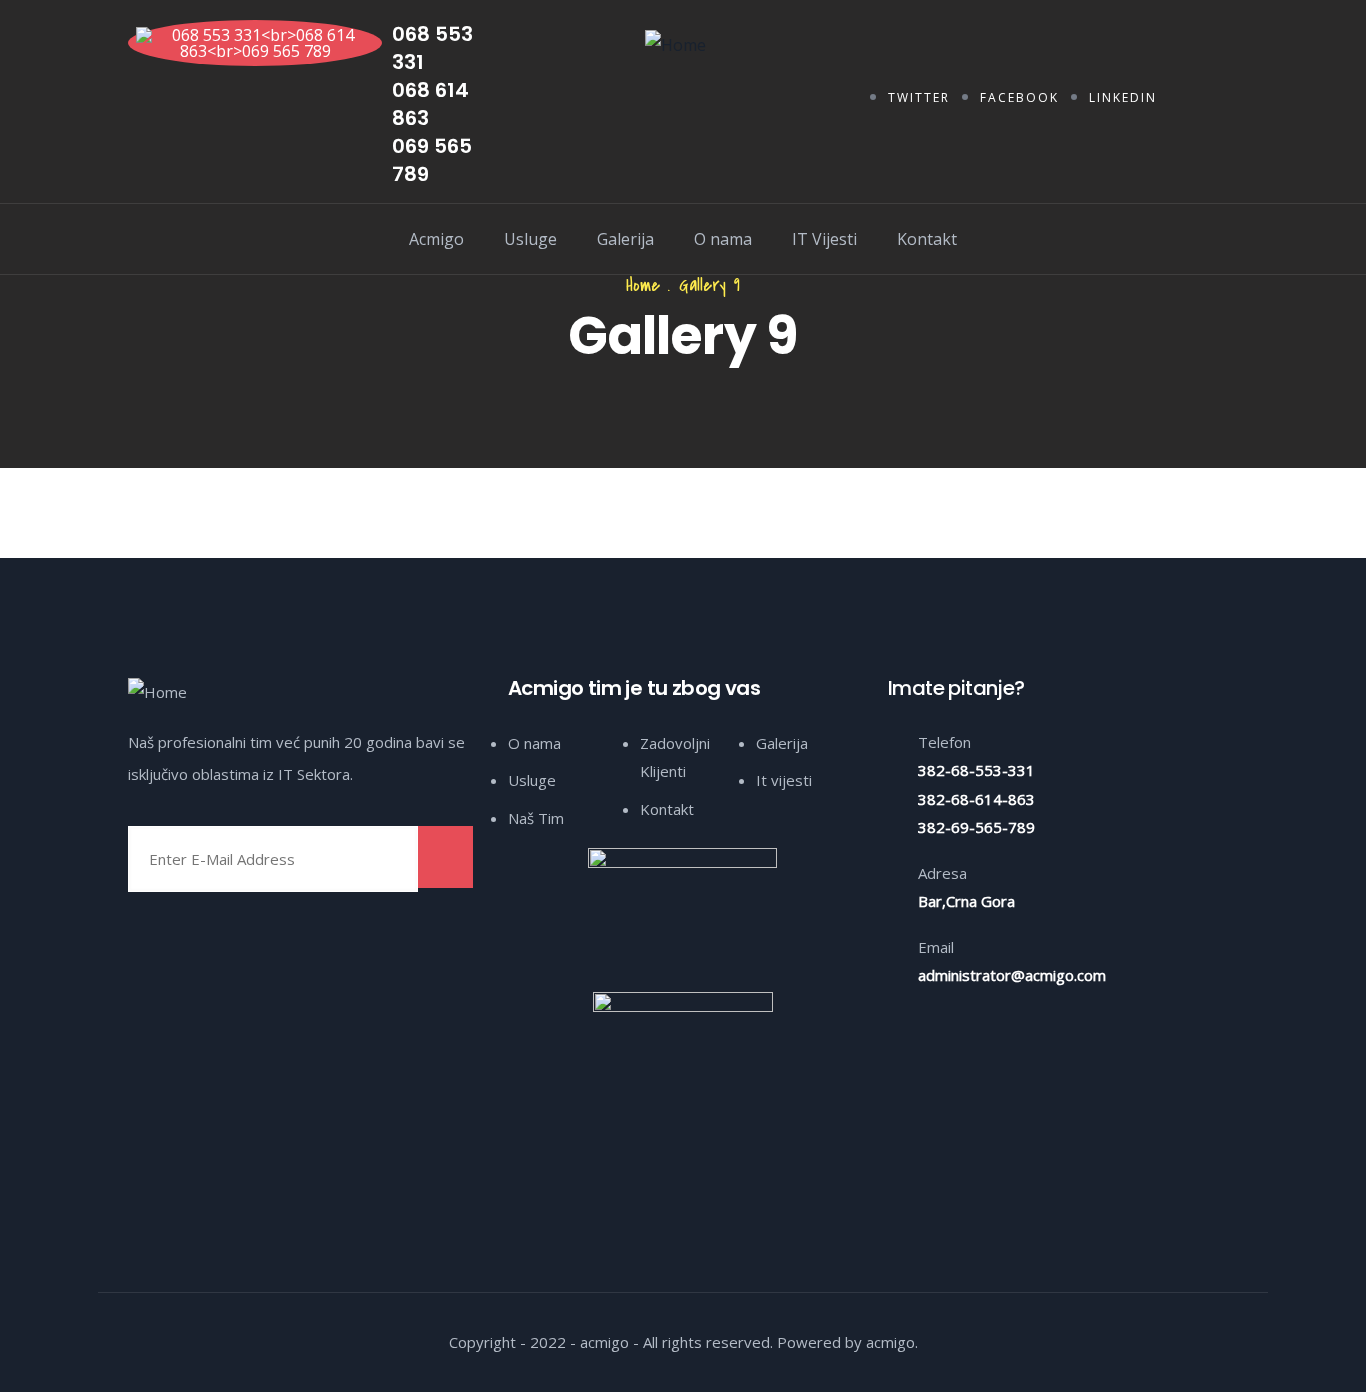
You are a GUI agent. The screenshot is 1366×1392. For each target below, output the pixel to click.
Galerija (625, 239)
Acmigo (436, 239)
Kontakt (927, 239)
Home (643, 285)
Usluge (530, 239)
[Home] (675, 45)
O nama (723, 239)
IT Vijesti (824, 239)
